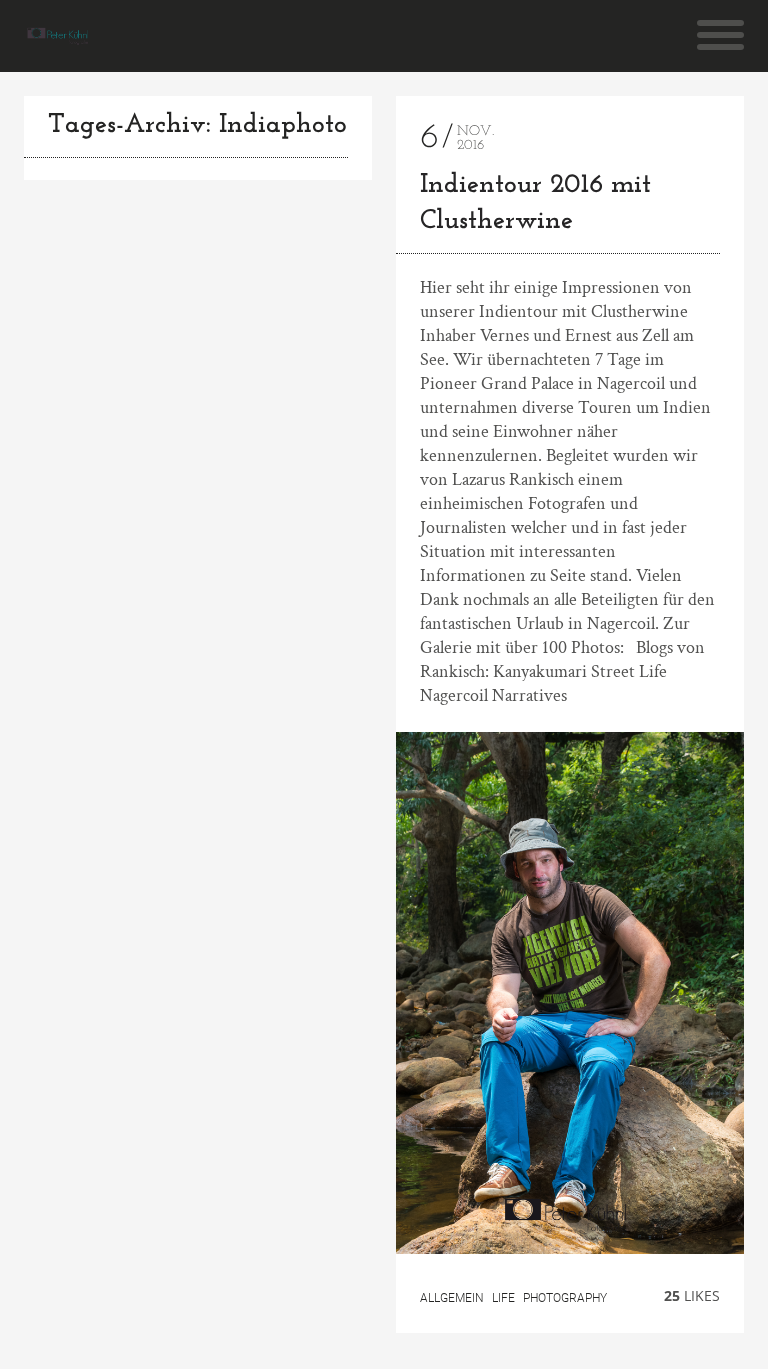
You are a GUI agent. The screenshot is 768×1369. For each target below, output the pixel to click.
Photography (565, 1298)
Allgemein (452, 1298)
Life (503, 1298)
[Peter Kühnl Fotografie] (60, 36)
